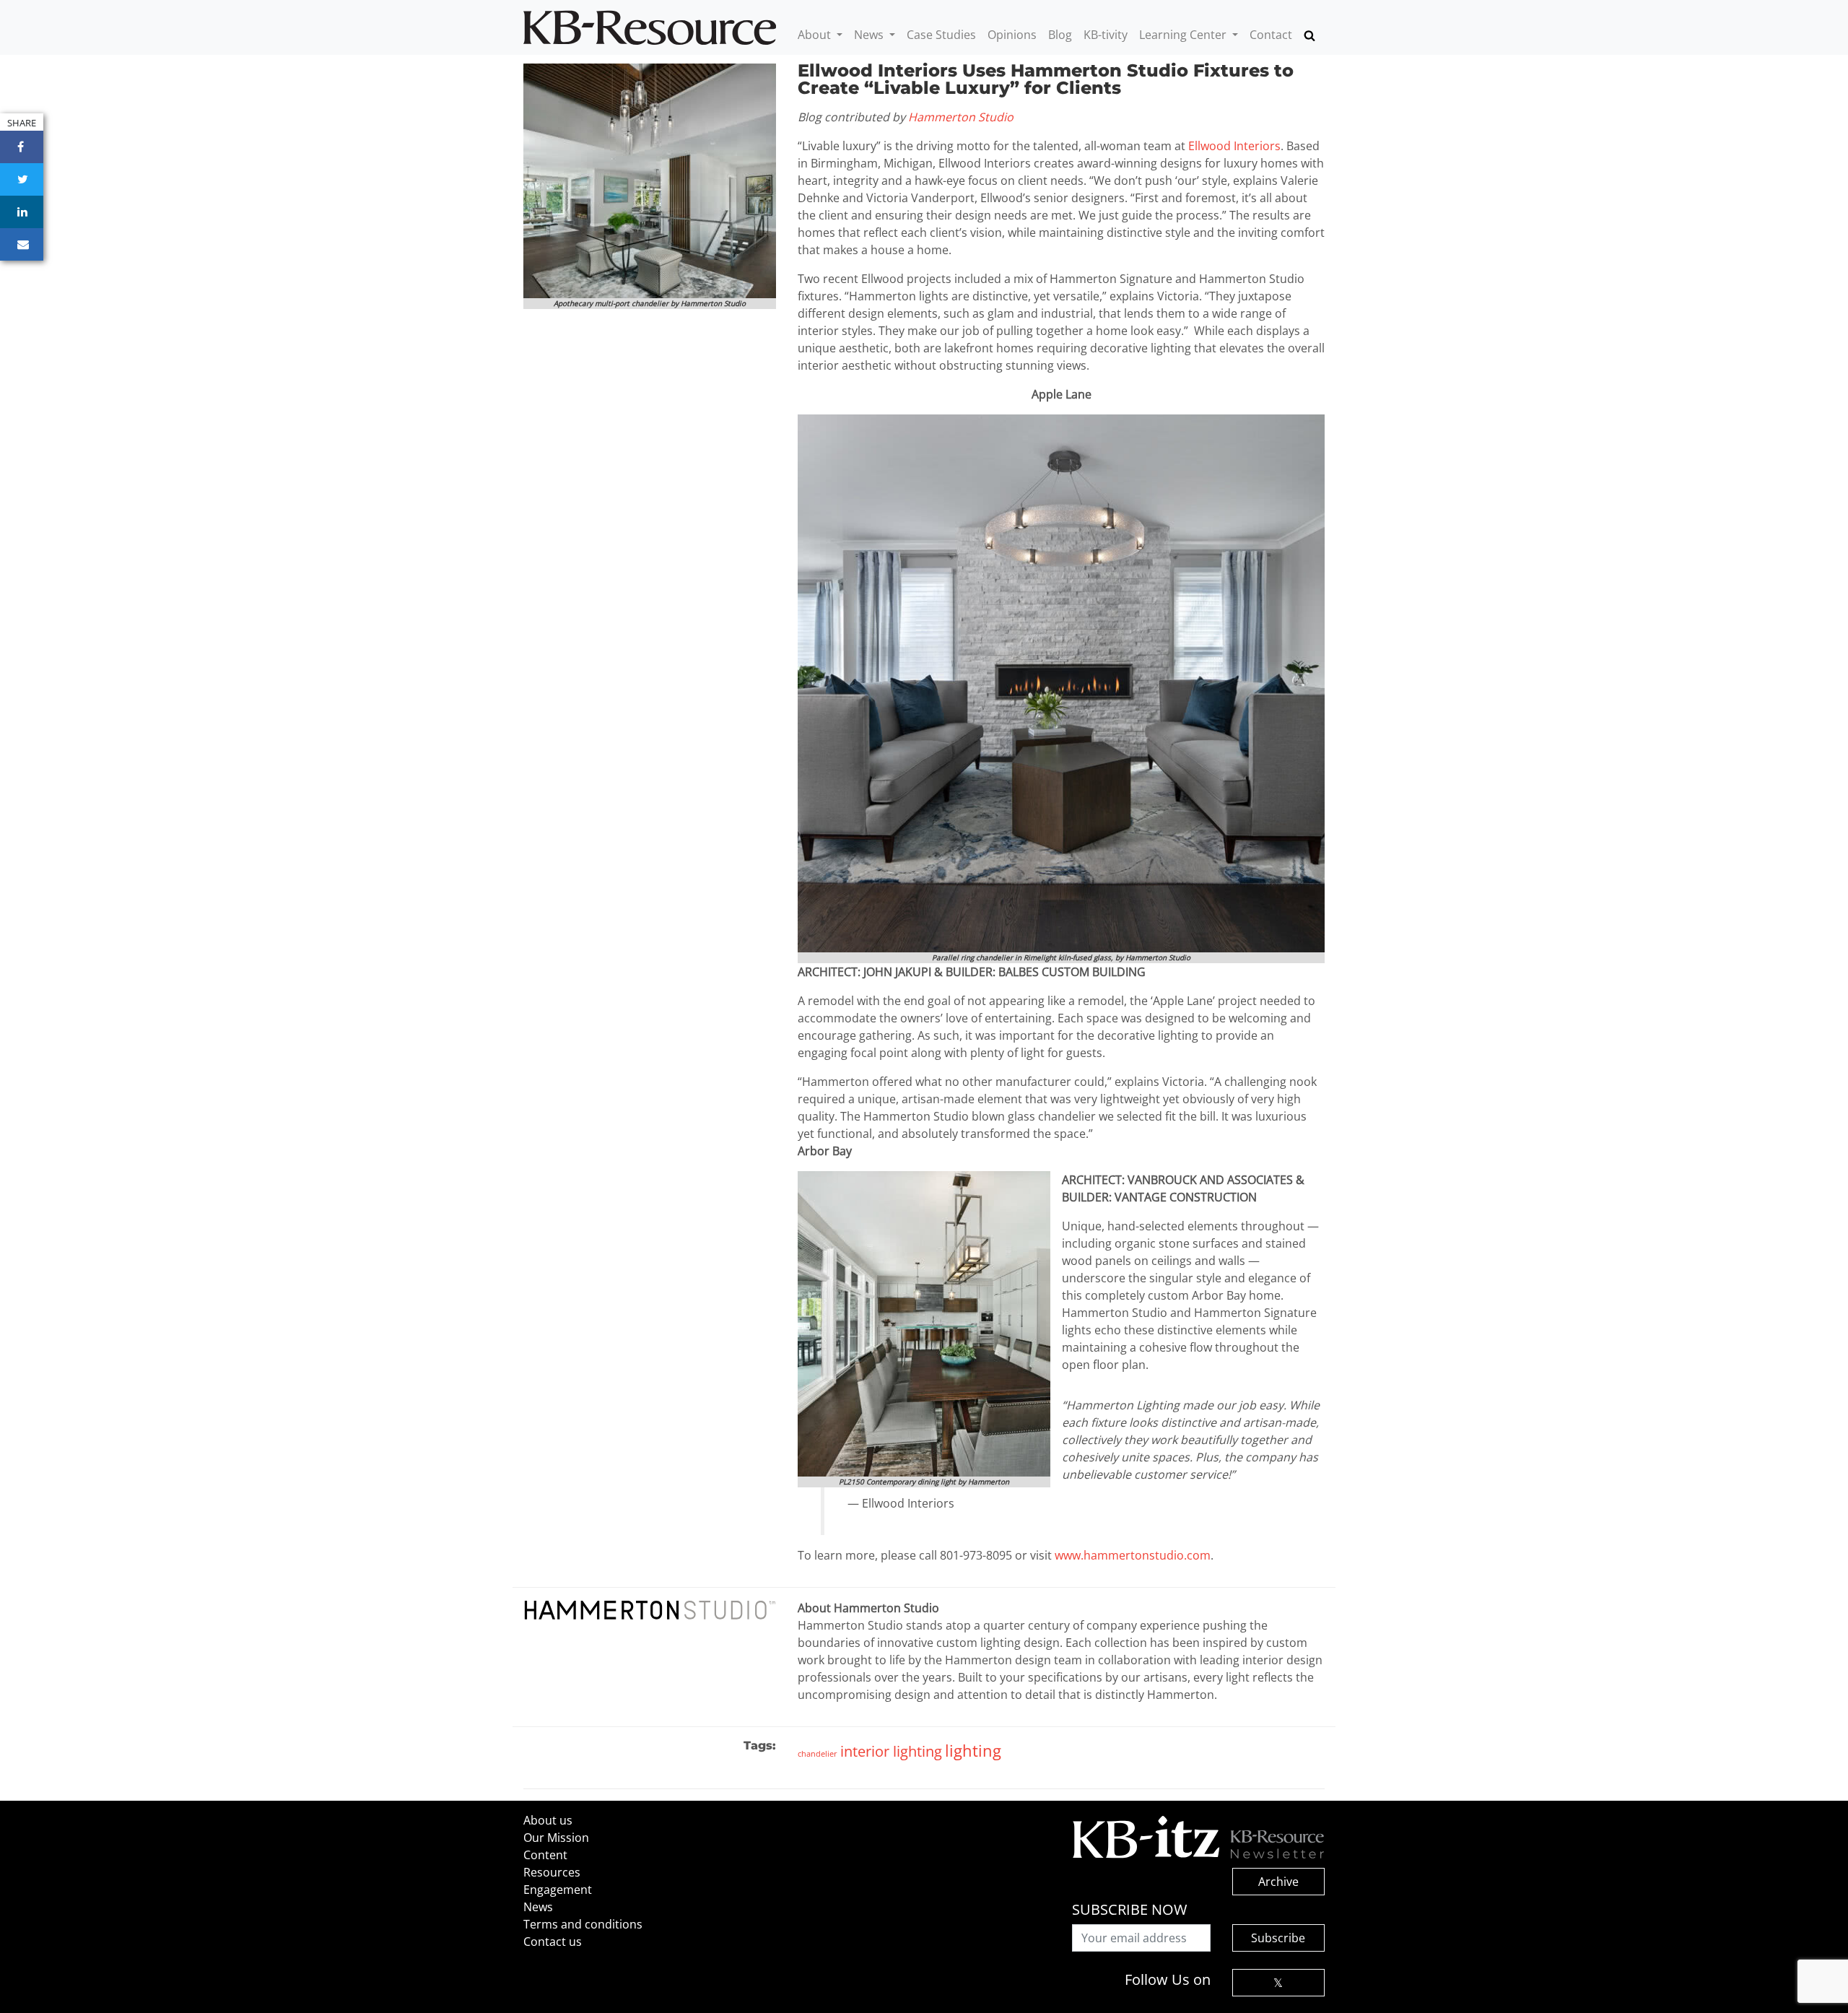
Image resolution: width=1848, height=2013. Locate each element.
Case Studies (941, 35)
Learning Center (1184, 35)
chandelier (818, 1753)
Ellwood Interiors (1234, 146)
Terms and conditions (583, 1924)
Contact (1271, 35)
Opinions (1012, 35)
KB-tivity (1106, 35)
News (870, 35)
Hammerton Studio (961, 117)
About (816, 35)
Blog (1060, 35)
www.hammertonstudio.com (1133, 1555)
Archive (1278, 1882)
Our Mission (556, 1838)
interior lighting (891, 1751)
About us (548, 1820)
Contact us (553, 1942)
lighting (973, 1750)
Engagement (558, 1890)
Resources (552, 1872)
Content (545, 1855)
